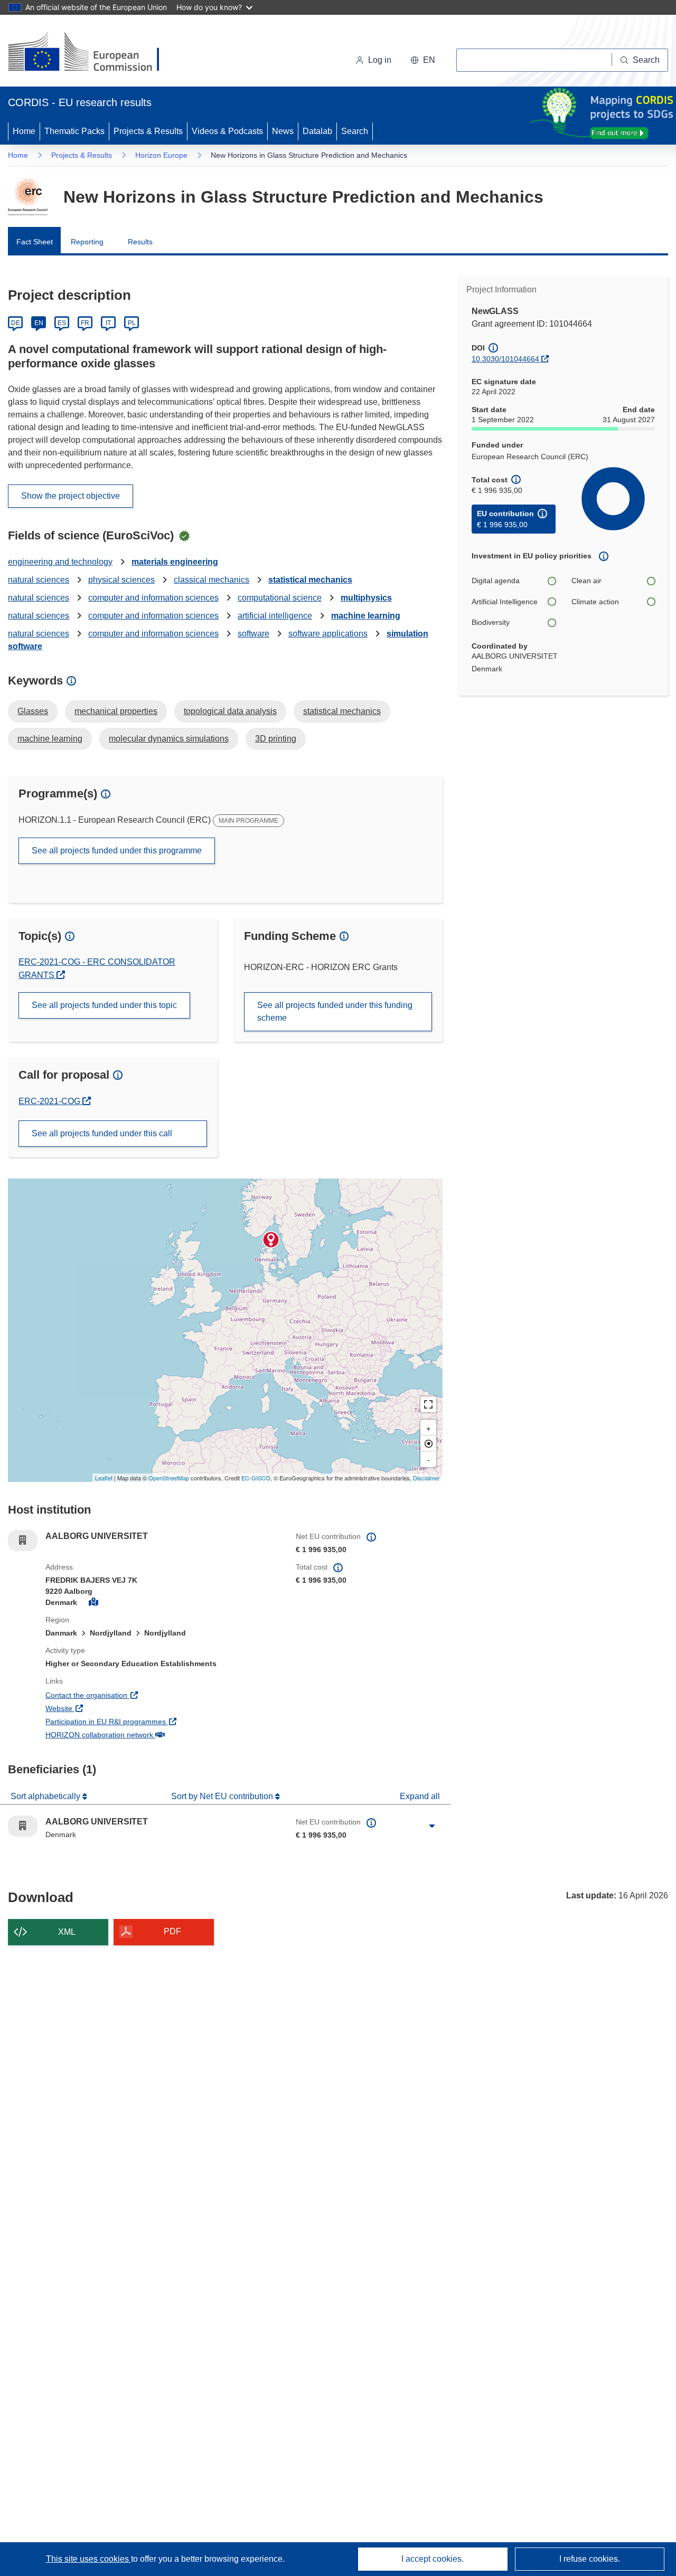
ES (62, 323)
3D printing (276, 739)
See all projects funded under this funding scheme (335, 1011)
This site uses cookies (88, 2559)
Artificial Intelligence (505, 602)
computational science (280, 598)
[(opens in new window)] (93, 53)
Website (98, 1708)
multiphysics (366, 598)
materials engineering (175, 562)
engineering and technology (60, 562)
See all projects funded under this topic (104, 1005)
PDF (172, 1931)
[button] (423, 60)
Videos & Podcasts (227, 131)
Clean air (586, 581)
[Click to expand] (432, 1826)
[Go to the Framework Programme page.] (28, 197)
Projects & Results (148, 131)
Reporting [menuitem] (87, 242)
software (253, 634)
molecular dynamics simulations (169, 739)
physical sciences (121, 580)
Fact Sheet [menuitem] (35, 242)
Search (355, 131)
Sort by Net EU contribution (223, 1796)
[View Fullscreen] (428, 1404)
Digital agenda (496, 581)
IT (108, 323)
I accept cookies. (433, 2559)
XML (67, 1932)
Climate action (595, 602)
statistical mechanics (310, 580)
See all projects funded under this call (102, 1133)
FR (85, 323)
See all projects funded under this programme (117, 850)
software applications (328, 634)
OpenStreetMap (169, 1478)
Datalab (317, 131)
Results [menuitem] (140, 242)
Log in (380, 60)
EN (39, 323)
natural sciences (39, 580)
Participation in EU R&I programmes (145, 1721)
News (283, 131)
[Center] (428, 1443)
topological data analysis (230, 711)
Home (24, 131)
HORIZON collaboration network (138, 1734)
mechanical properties (116, 711)
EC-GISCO (256, 1478)
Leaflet (104, 1478)
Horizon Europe (161, 155)
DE (16, 323)
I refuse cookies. (590, 2559)
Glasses (33, 711)
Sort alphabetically (46, 1796)
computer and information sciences (153, 598)
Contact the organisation (125, 1695)
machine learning (366, 616)
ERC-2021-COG (55, 1101)
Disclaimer (426, 1478)
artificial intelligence (275, 616)
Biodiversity (491, 622)
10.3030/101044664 (505, 359)
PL (132, 323)
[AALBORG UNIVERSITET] (271, 1240)
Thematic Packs (74, 131)
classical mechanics (212, 580)
